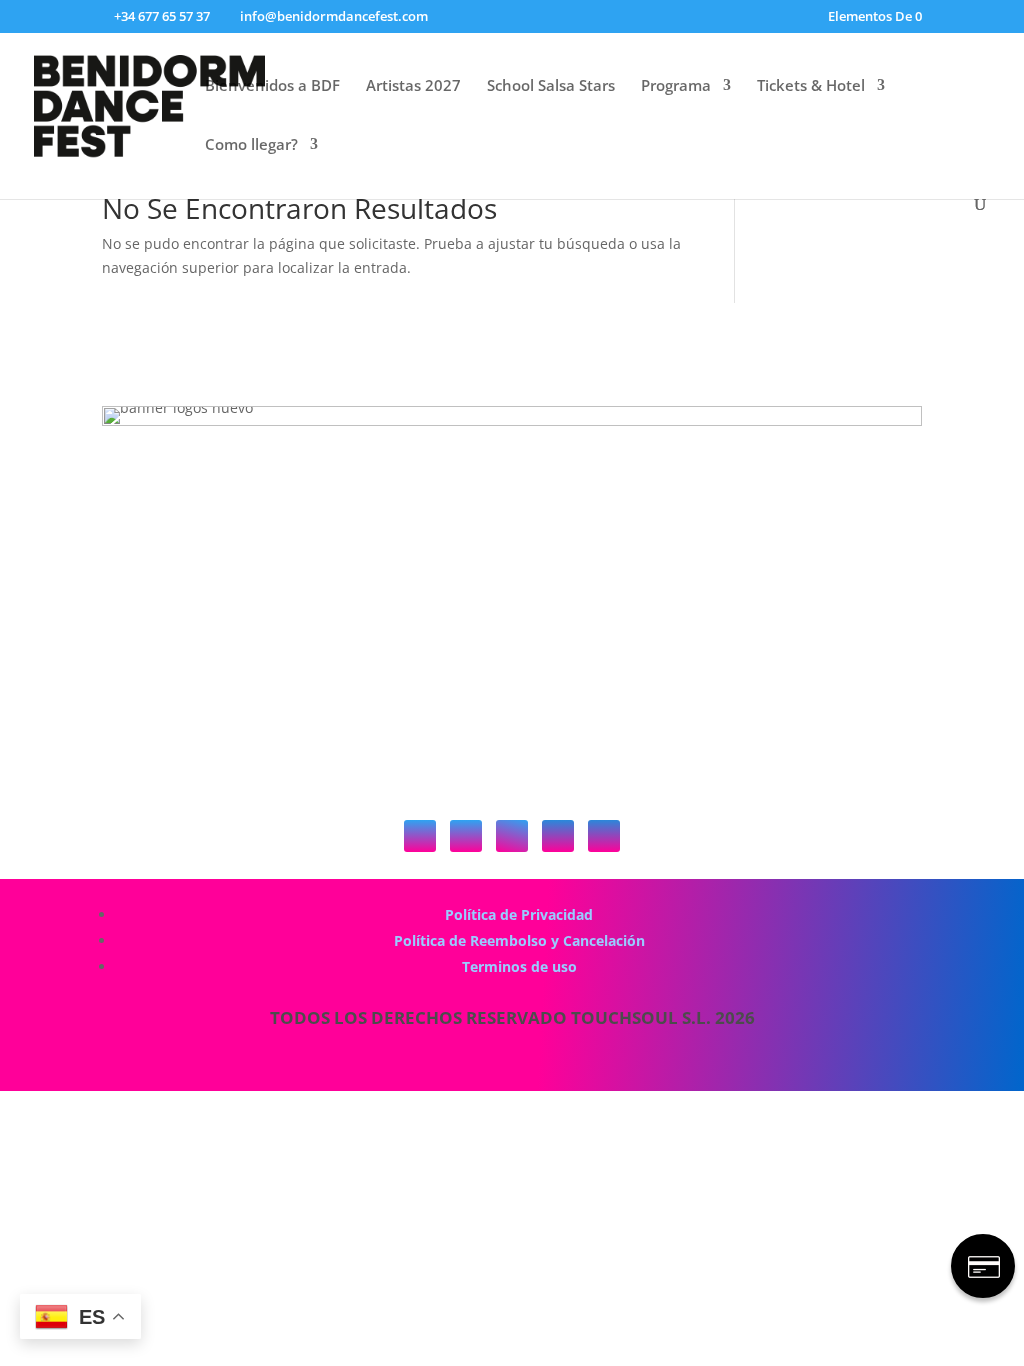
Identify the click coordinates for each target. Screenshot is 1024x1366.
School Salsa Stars (551, 86)
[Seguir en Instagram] (466, 836)
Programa (676, 86)
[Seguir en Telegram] (604, 836)
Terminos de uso (519, 966)
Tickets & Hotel (811, 86)
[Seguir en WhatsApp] (420, 836)
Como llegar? (251, 145)
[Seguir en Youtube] (558, 836)
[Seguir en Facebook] (512, 836)
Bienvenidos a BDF (272, 86)
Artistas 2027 (413, 86)
